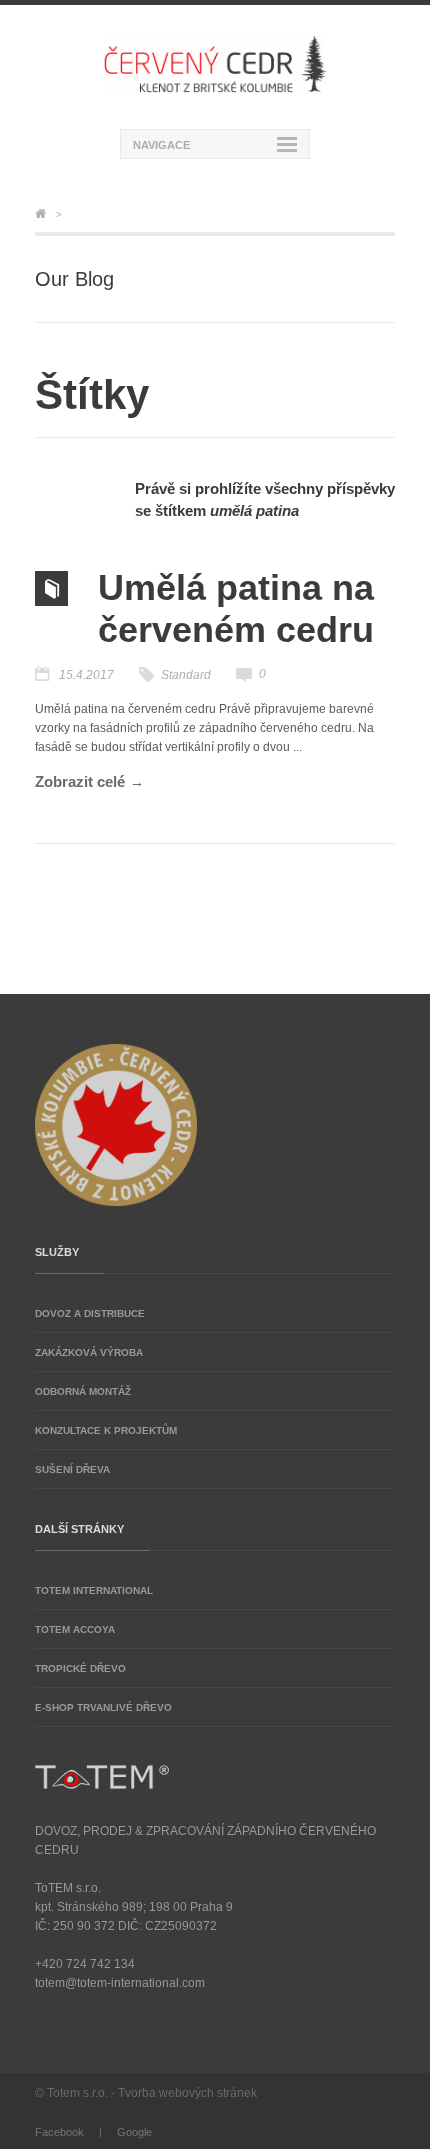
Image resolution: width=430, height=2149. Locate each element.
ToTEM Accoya (75, 1629)
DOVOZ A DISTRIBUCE (90, 1313)
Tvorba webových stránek (187, 2093)
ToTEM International (94, 1590)
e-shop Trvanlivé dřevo (103, 1707)
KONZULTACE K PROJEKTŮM (106, 1430)
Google (134, 2132)
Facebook (59, 2132)
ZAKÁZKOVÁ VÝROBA (89, 1352)
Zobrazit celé (80, 781)
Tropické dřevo (80, 1668)
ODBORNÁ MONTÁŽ (83, 1391)
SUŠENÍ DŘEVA (72, 1469)
